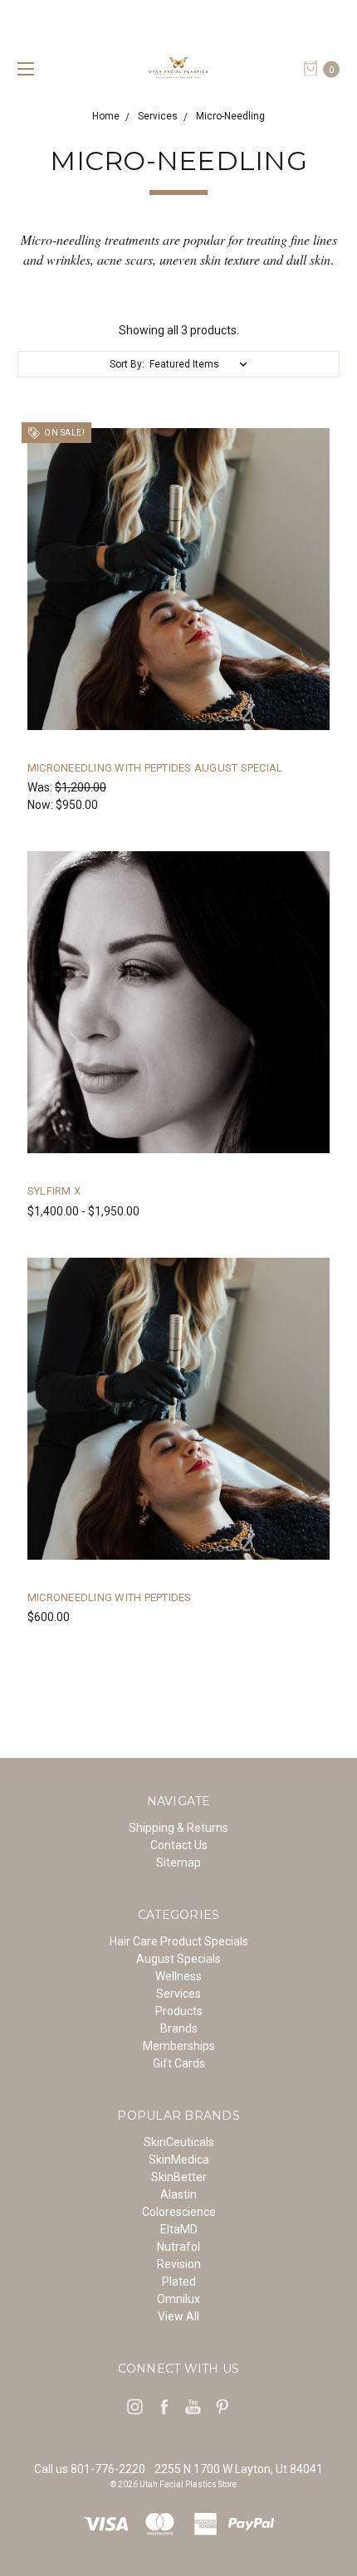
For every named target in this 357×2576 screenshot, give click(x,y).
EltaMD (179, 2229)
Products (179, 2011)
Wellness (178, 1976)
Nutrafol (178, 2247)
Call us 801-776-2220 (90, 2469)
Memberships (179, 2046)
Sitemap (178, 1863)
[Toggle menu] (23, 68)
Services (178, 1994)
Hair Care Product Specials (179, 1941)
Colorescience (179, 2212)
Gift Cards (179, 2063)
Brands (179, 2028)
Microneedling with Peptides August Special (155, 768)
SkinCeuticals (179, 2142)
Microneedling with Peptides (110, 1597)
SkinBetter (179, 2177)
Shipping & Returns (178, 1828)
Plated (179, 2281)
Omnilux (178, 2299)
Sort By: (127, 364)
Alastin (178, 2194)
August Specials (178, 1959)
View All (178, 2316)
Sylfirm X (54, 1191)
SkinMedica (179, 2160)
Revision (179, 2264)
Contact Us (179, 1845)
